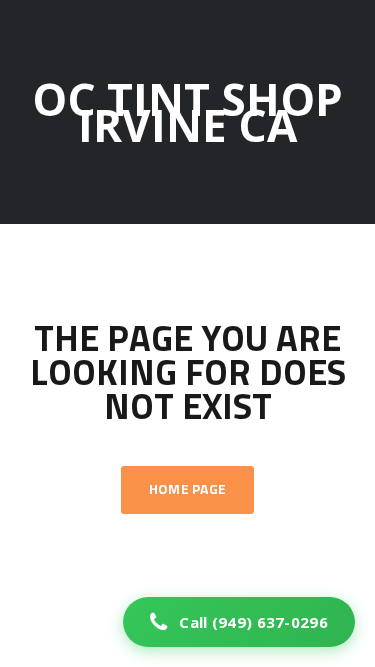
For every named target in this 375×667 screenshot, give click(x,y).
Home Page (188, 490)
